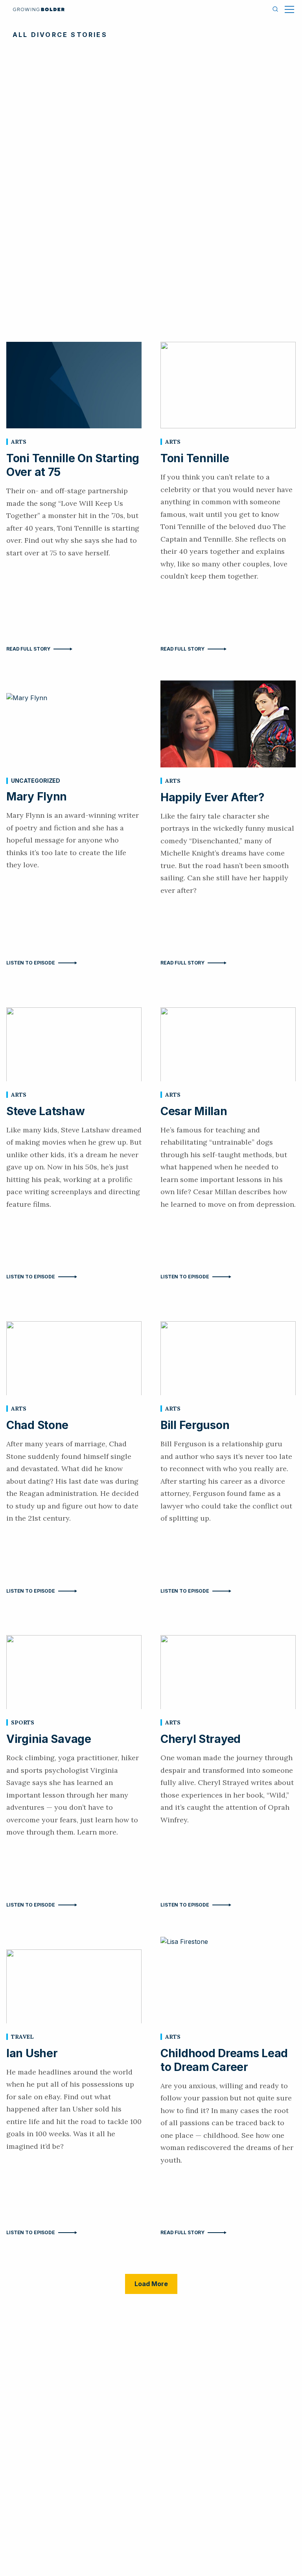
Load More (151, 2284)
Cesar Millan (194, 1111)
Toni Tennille (195, 458)
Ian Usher (32, 2053)
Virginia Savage (49, 1739)
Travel (22, 2037)
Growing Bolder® (39, 9)
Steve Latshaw (45, 1111)
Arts (18, 442)
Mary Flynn (37, 797)
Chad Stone (37, 1425)
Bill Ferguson (195, 1425)
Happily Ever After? (213, 797)
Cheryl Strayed (201, 1739)
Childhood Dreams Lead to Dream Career (224, 2060)
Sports (23, 1722)
